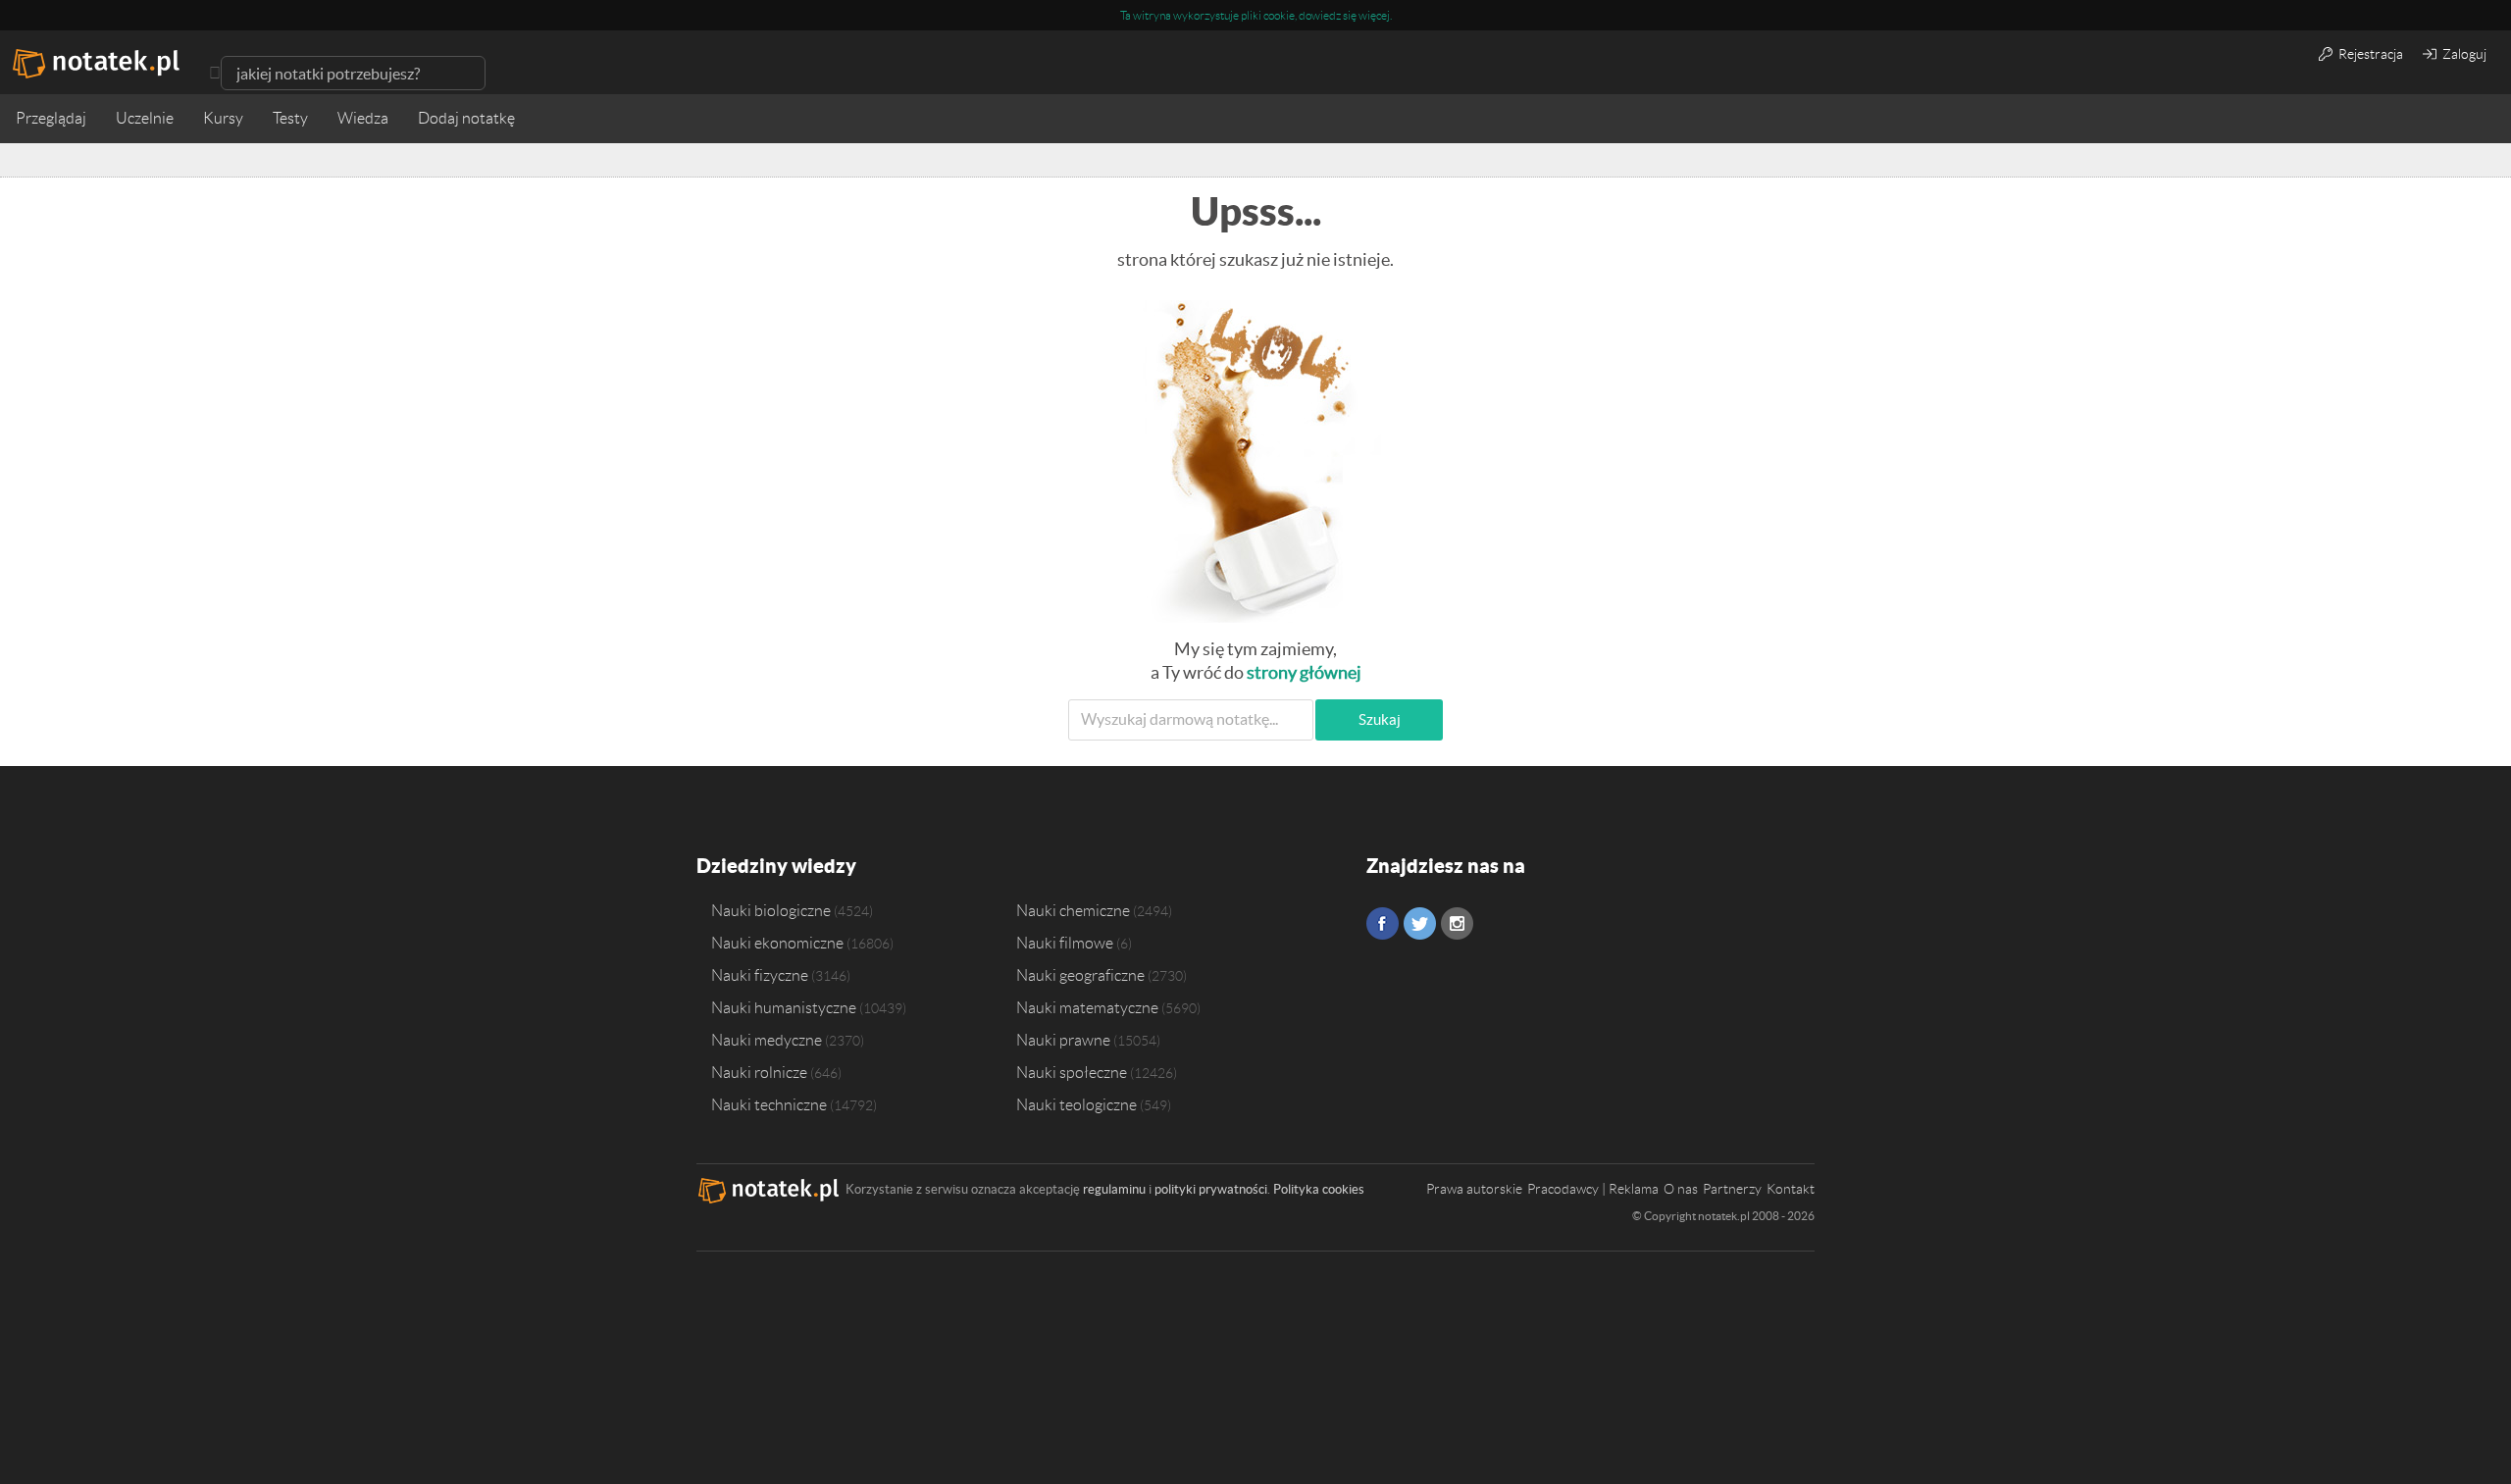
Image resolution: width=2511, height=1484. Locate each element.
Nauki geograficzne (1080, 975)
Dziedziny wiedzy (776, 866)
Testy (290, 118)
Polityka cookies (1319, 1189)
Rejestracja (2369, 54)
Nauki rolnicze (759, 1072)
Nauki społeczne (1072, 1072)
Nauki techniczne (769, 1104)
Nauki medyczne (767, 1040)
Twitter (1420, 923)
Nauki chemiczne (1073, 910)
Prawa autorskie (1474, 1189)
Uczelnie (145, 118)
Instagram (1457, 923)
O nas (1681, 1189)
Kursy (223, 118)
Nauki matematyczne (1087, 1007)
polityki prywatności (1211, 1189)
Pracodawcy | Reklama (1593, 1189)
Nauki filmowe (1065, 943)
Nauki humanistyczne (784, 1007)
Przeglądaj (51, 118)
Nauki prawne (1063, 1040)
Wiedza (363, 118)
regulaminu (1114, 1189)
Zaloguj (2463, 54)
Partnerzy (1732, 1189)
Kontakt (1791, 1189)
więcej (1374, 15)
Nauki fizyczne (760, 975)
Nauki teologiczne (1076, 1104)
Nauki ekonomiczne (777, 943)
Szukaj (1380, 719)
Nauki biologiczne (771, 910)
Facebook (1383, 923)
